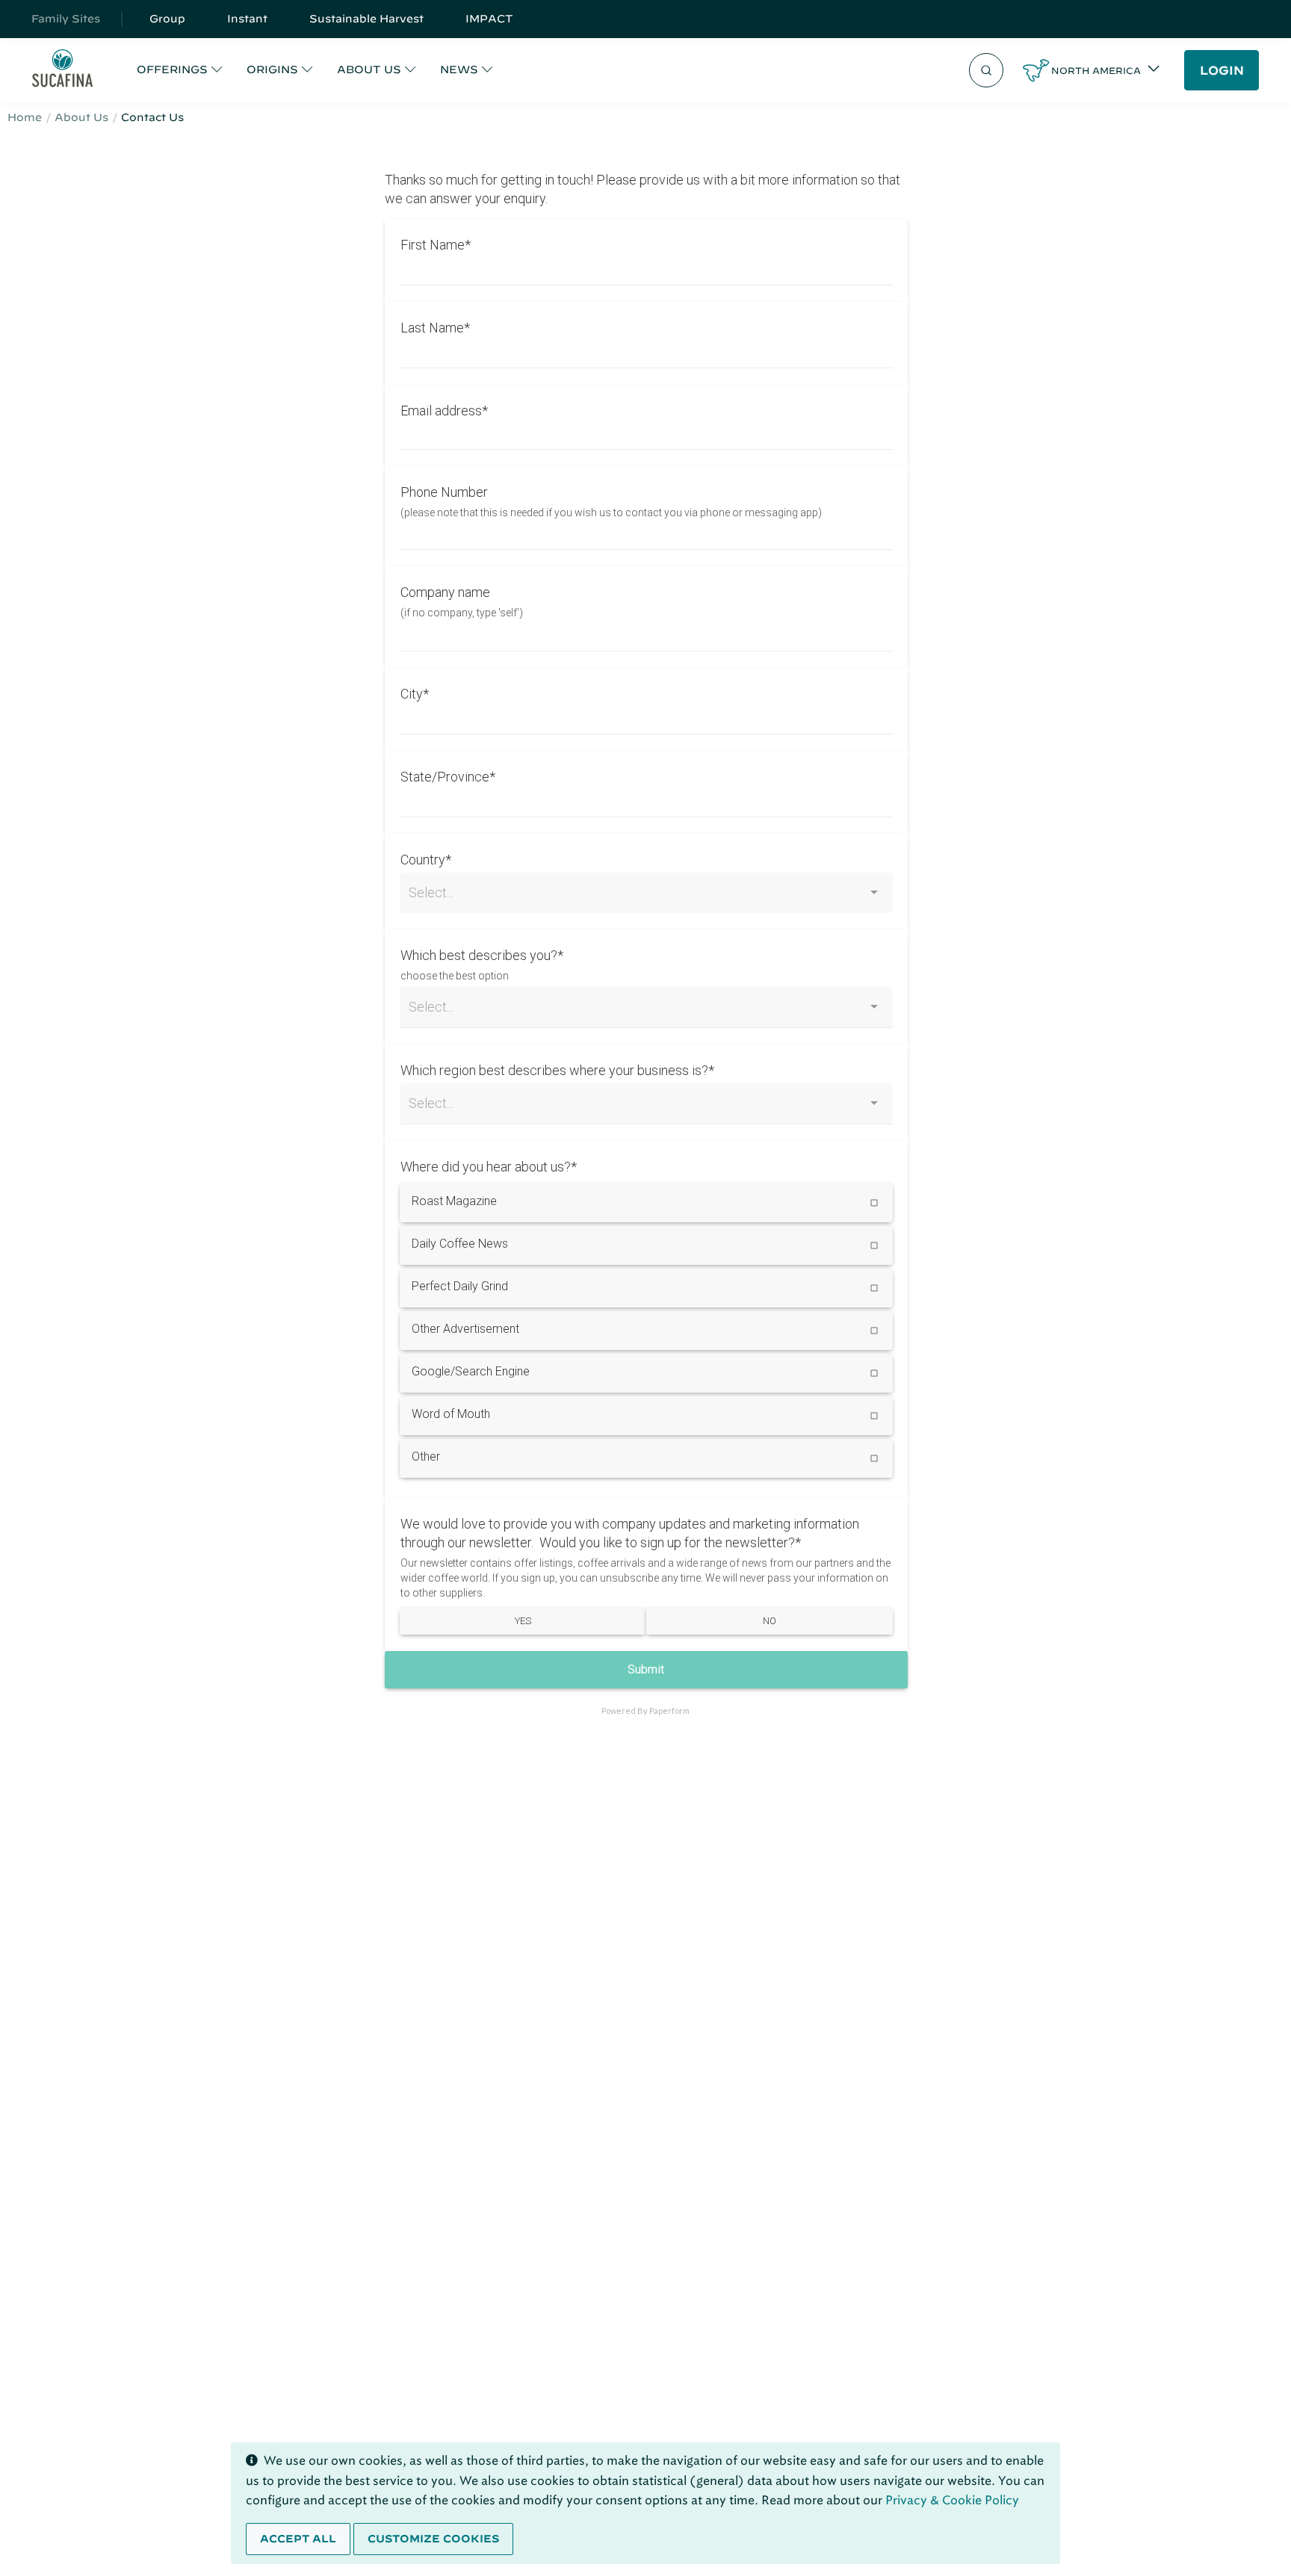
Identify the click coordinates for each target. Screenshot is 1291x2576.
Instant (247, 19)
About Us (81, 117)
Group (167, 19)
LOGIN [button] (1222, 70)
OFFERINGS (172, 69)
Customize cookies (433, 2539)
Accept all (298, 2539)
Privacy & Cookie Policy (952, 2500)
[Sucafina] (62, 71)
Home (25, 117)
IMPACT (489, 19)
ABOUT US (369, 69)
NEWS (459, 69)
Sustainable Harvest (366, 19)
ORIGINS (272, 69)
